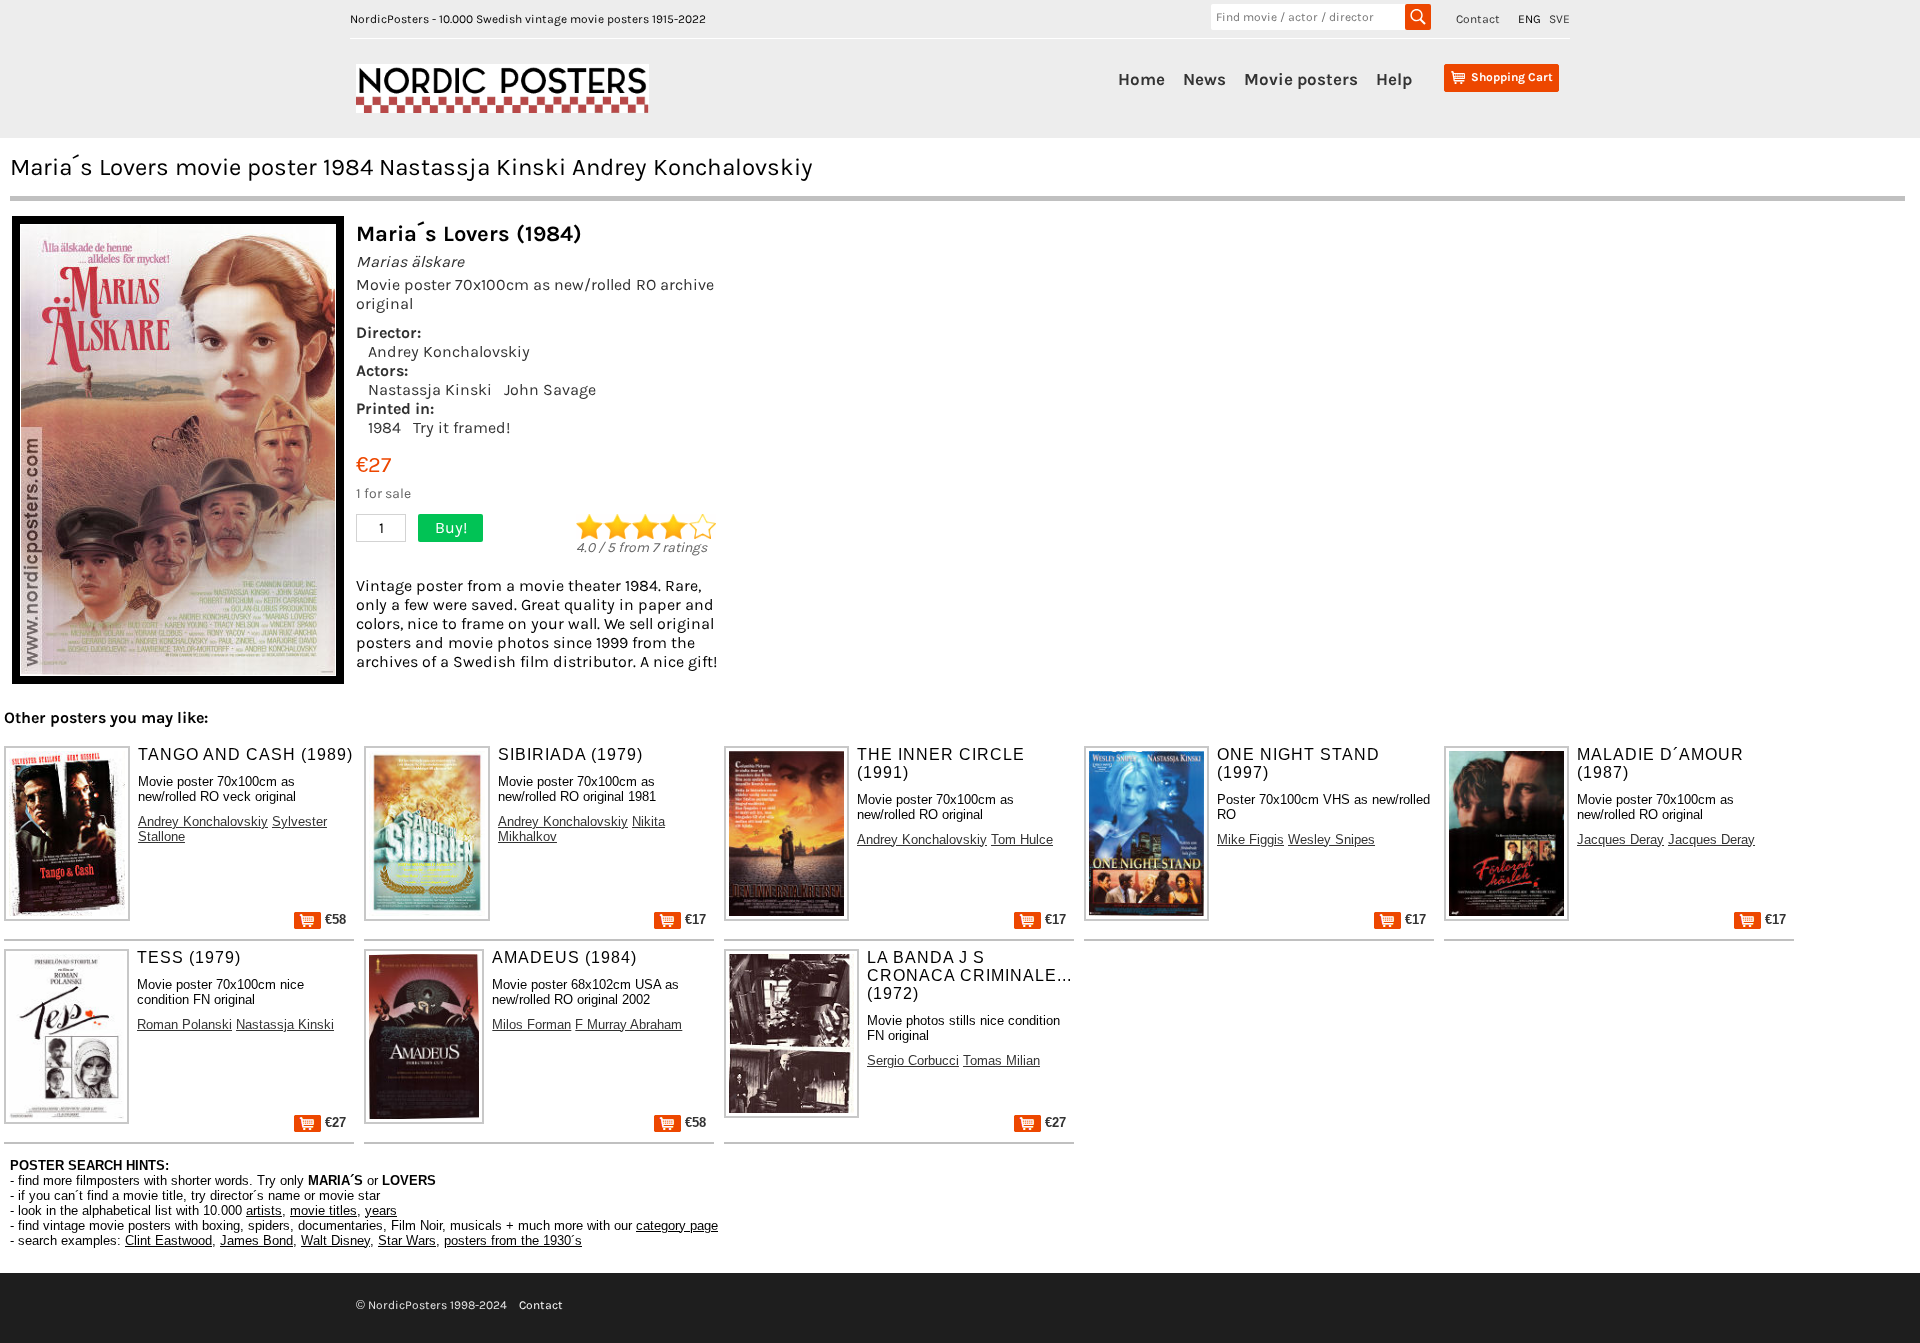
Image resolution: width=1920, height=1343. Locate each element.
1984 (384, 427)
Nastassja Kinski (430, 389)
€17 (693, 919)
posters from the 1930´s (513, 1240)
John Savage (550, 389)
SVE (1559, 19)
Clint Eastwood (168, 1240)
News (1204, 79)
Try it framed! (461, 427)
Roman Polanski (184, 1024)
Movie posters (1301, 79)
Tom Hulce (1022, 839)
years (381, 1210)
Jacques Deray (1620, 839)
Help (1394, 79)
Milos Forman (531, 1024)
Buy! (451, 527)
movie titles (323, 1210)
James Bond (256, 1240)
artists (264, 1210)
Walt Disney (335, 1240)
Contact (1478, 19)
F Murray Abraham (628, 1024)
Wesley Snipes (1331, 839)
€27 (333, 1122)
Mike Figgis (1250, 839)
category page (677, 1225)
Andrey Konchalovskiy (449, 351)
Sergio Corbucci (913, 1060)
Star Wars (407, 1240)
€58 (333, 919)
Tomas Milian (1001, 1060)
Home (1141, 79)
